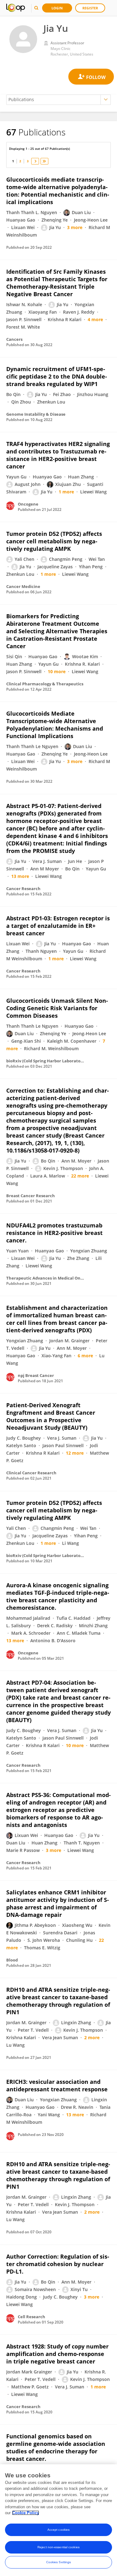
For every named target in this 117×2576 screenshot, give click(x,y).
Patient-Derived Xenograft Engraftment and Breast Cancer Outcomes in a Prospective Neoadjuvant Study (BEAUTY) (51, 1416)
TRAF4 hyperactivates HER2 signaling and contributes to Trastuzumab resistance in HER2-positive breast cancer (58, 455)
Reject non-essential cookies (58, 2547)
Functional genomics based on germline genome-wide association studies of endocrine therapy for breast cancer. (56, 2447)
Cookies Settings (59, 2562)
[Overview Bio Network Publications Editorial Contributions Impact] (58, 100)
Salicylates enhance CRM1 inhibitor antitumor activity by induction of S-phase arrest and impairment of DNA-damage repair (58, 1903)
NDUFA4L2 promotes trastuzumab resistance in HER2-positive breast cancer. (54, 1233)
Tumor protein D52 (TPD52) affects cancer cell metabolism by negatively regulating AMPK (54, 541)
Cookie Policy (26, 2513)
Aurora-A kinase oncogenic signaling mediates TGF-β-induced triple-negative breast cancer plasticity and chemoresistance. (58, 1596)
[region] (58, 2520)
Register (90, 8)
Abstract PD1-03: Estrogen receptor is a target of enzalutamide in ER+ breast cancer (58, 926)
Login (57, 8)
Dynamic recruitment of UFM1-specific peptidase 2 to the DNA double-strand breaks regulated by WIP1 (57, 376)
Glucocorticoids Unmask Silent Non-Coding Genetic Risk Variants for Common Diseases (57, 1008)
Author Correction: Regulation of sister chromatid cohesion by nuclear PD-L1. (58, 2264)
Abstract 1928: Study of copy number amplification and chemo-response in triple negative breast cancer (57, 2354)
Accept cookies (58, 2530)
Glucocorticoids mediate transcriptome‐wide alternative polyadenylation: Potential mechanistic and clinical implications (58, 191)
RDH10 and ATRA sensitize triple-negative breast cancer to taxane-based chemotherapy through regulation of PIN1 (58, 2001)
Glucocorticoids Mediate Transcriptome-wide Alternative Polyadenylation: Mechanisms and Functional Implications (55, 725)
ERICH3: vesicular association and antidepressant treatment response (57, 2085)
